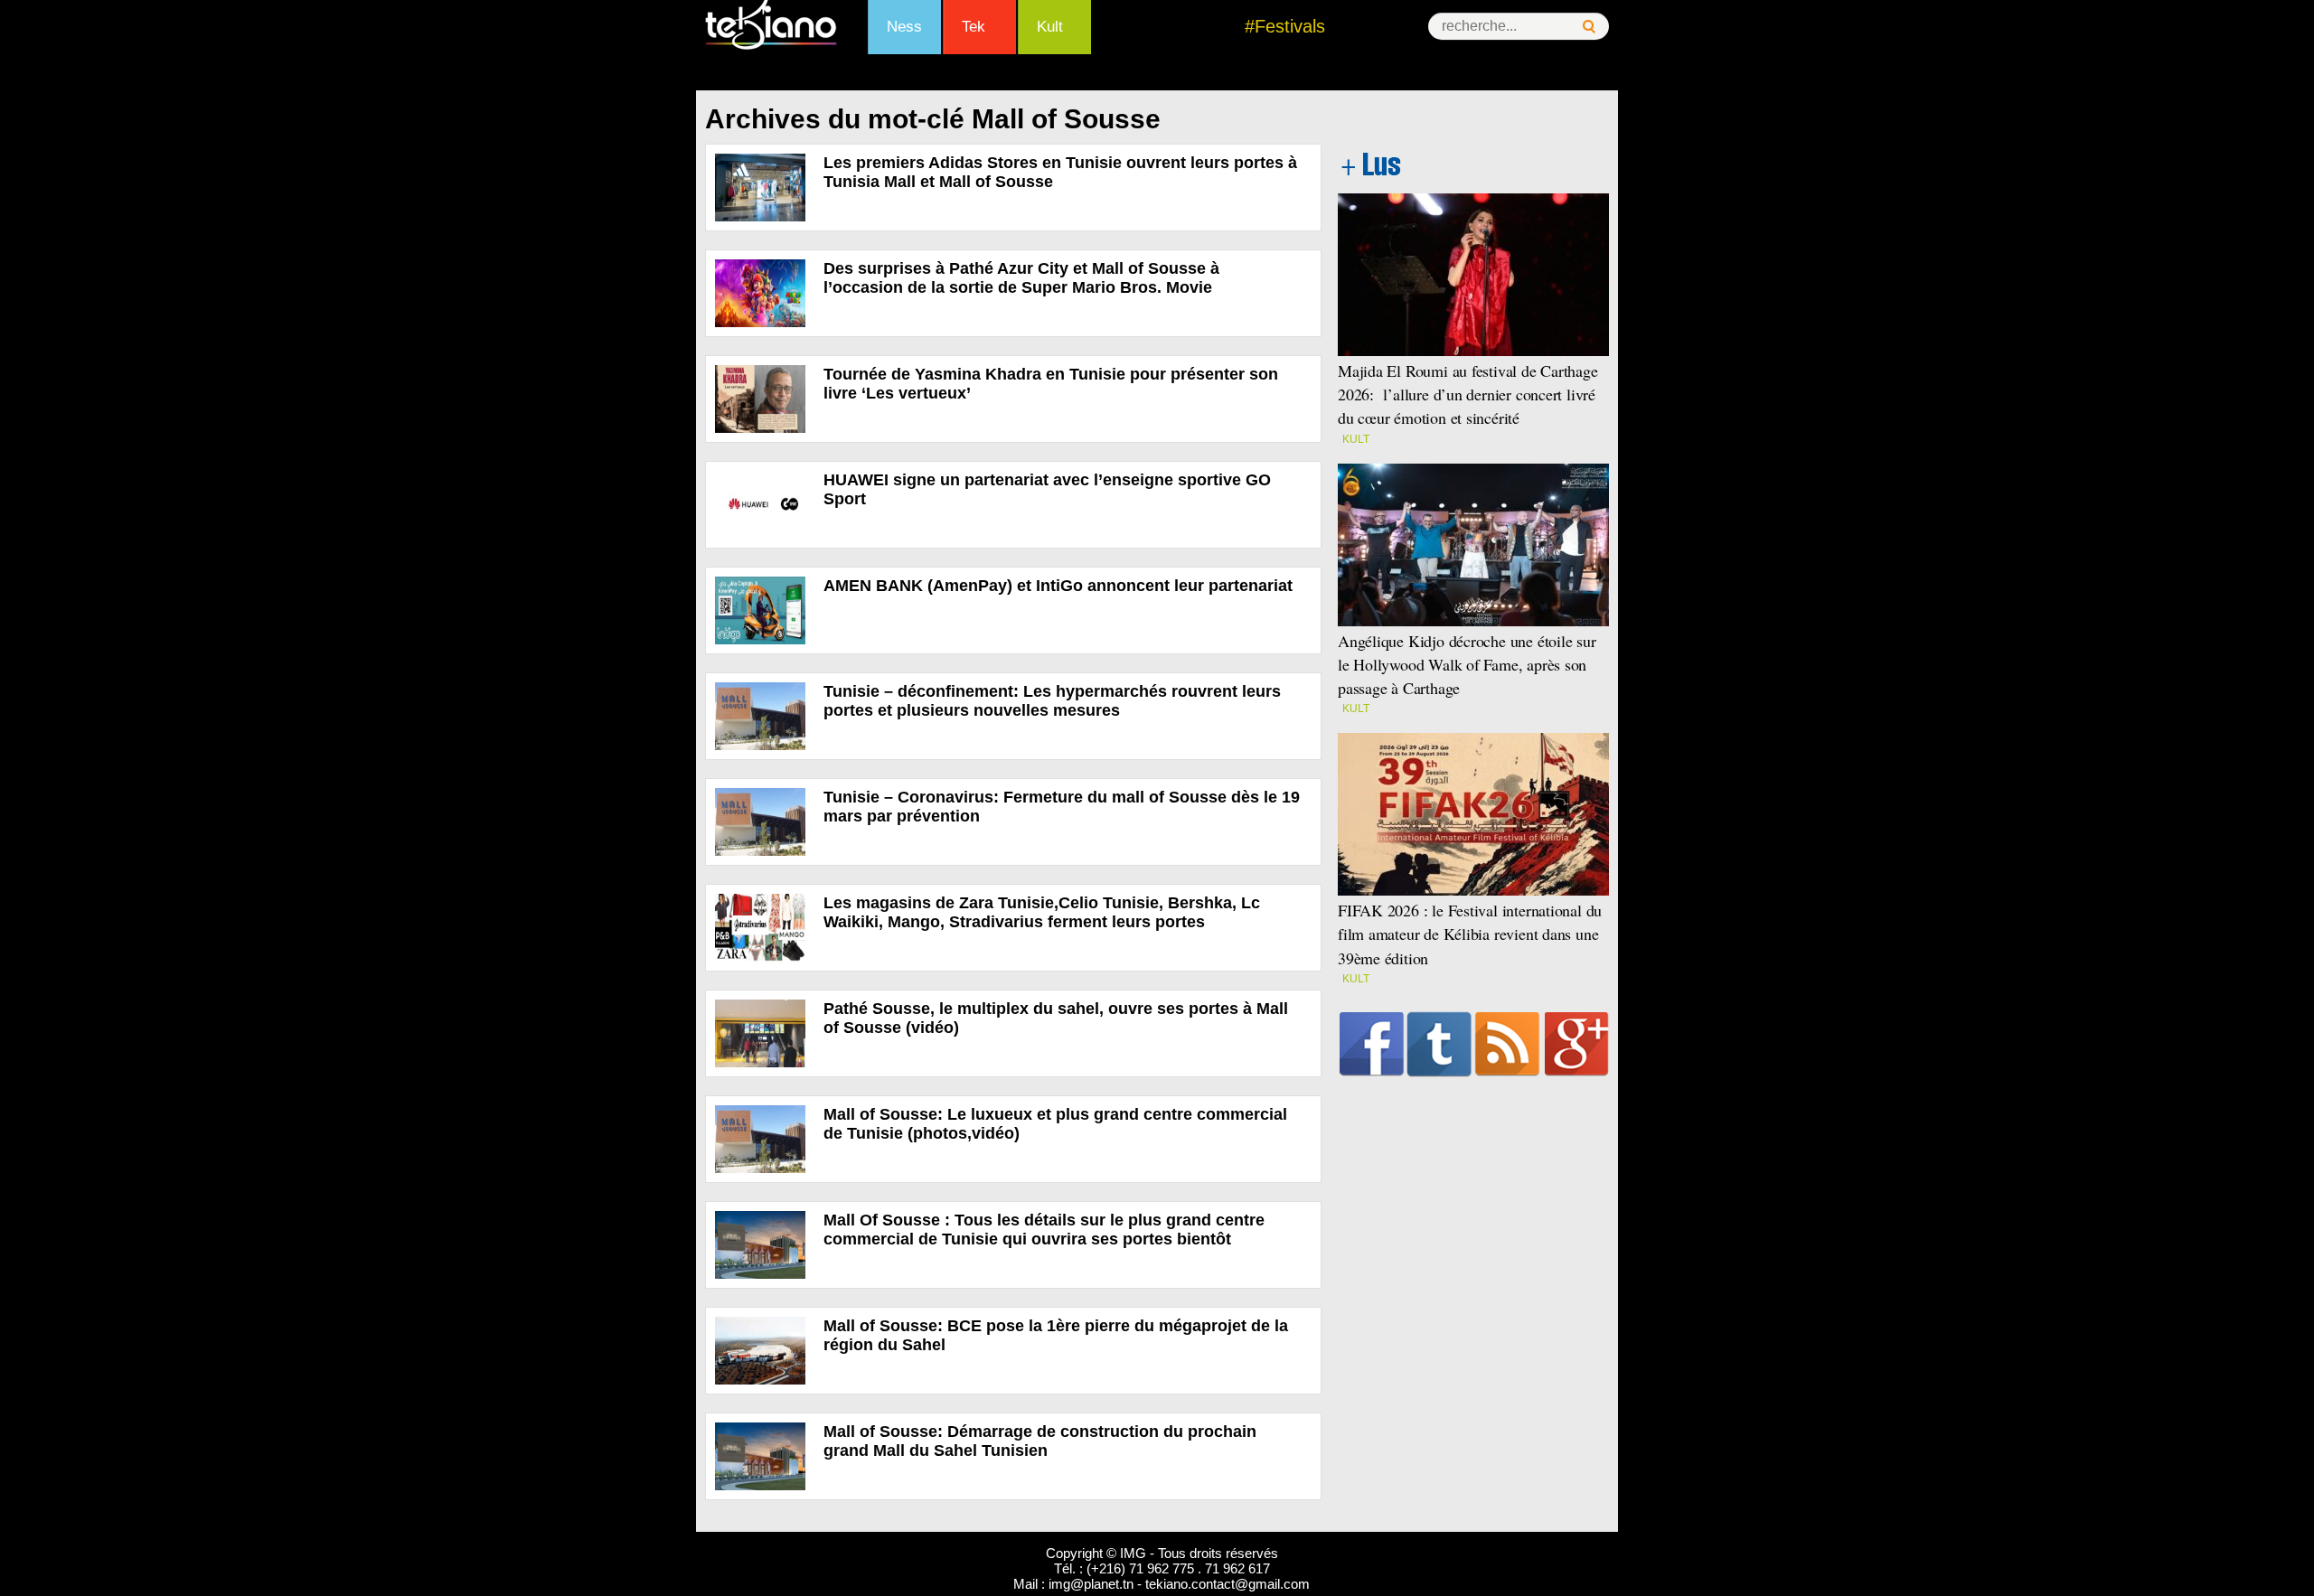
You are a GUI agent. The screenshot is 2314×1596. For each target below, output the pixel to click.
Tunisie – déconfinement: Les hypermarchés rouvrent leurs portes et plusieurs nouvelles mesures (1052, 701)
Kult (1050, 27)
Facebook (1372, 1044)
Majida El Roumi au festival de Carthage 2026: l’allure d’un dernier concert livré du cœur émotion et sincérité (1468, 394)
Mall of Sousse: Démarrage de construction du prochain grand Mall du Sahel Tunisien (1040, 1441)
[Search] (1589, 27)
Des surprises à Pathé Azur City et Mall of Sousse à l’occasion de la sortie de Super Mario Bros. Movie (1021, 278)
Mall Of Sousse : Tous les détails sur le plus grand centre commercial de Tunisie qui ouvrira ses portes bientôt (1044, 1230)
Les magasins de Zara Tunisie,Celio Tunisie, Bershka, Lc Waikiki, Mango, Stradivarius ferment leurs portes (1042, 912)
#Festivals (1285, 26)
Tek (974, 27)
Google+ (1577, 1044)
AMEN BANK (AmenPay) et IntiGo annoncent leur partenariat (1060, 586)
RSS (1507, 1044)
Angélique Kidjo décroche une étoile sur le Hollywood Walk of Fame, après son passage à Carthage (1467, 664)
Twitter (1439, 1044)
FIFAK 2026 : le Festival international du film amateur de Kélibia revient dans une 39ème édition (1470, 934)
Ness (904, 27)
